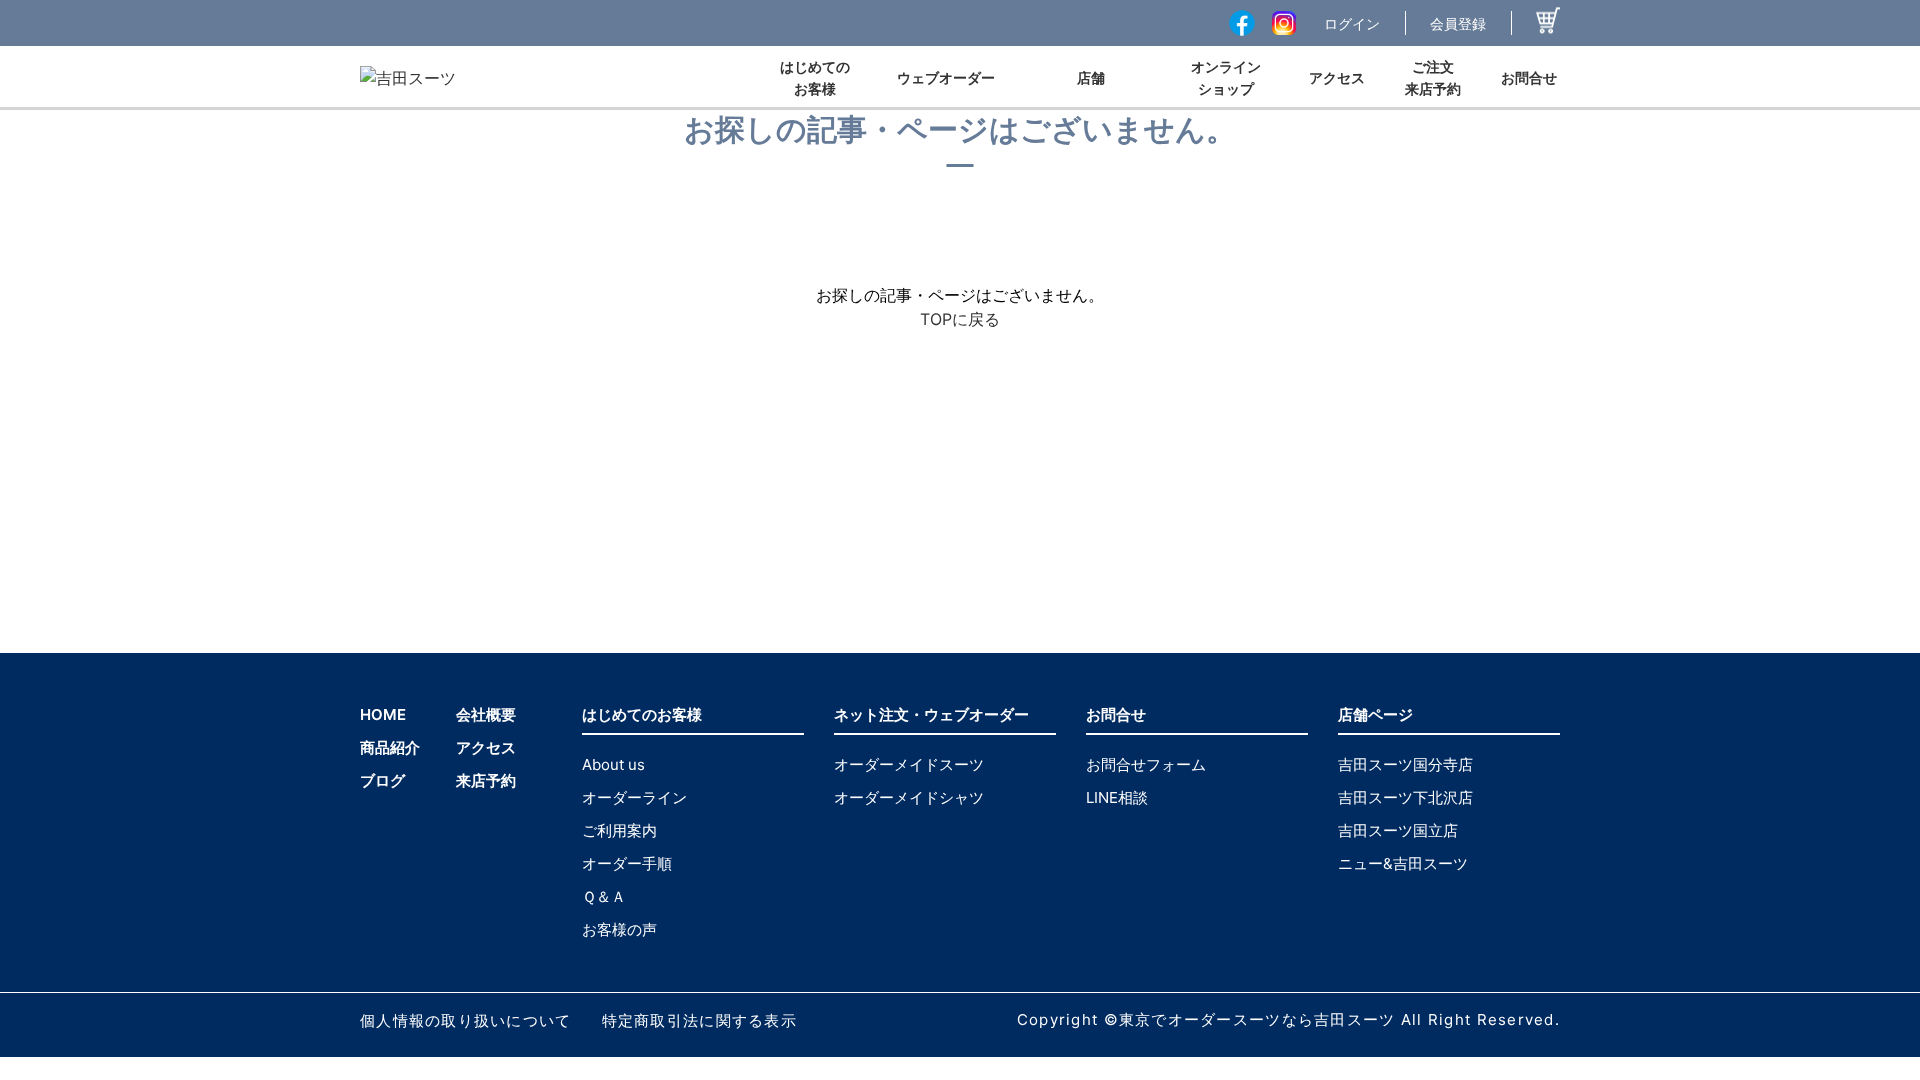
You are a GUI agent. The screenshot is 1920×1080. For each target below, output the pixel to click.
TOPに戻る (960, 319)
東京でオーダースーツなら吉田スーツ (1257, 1019)
